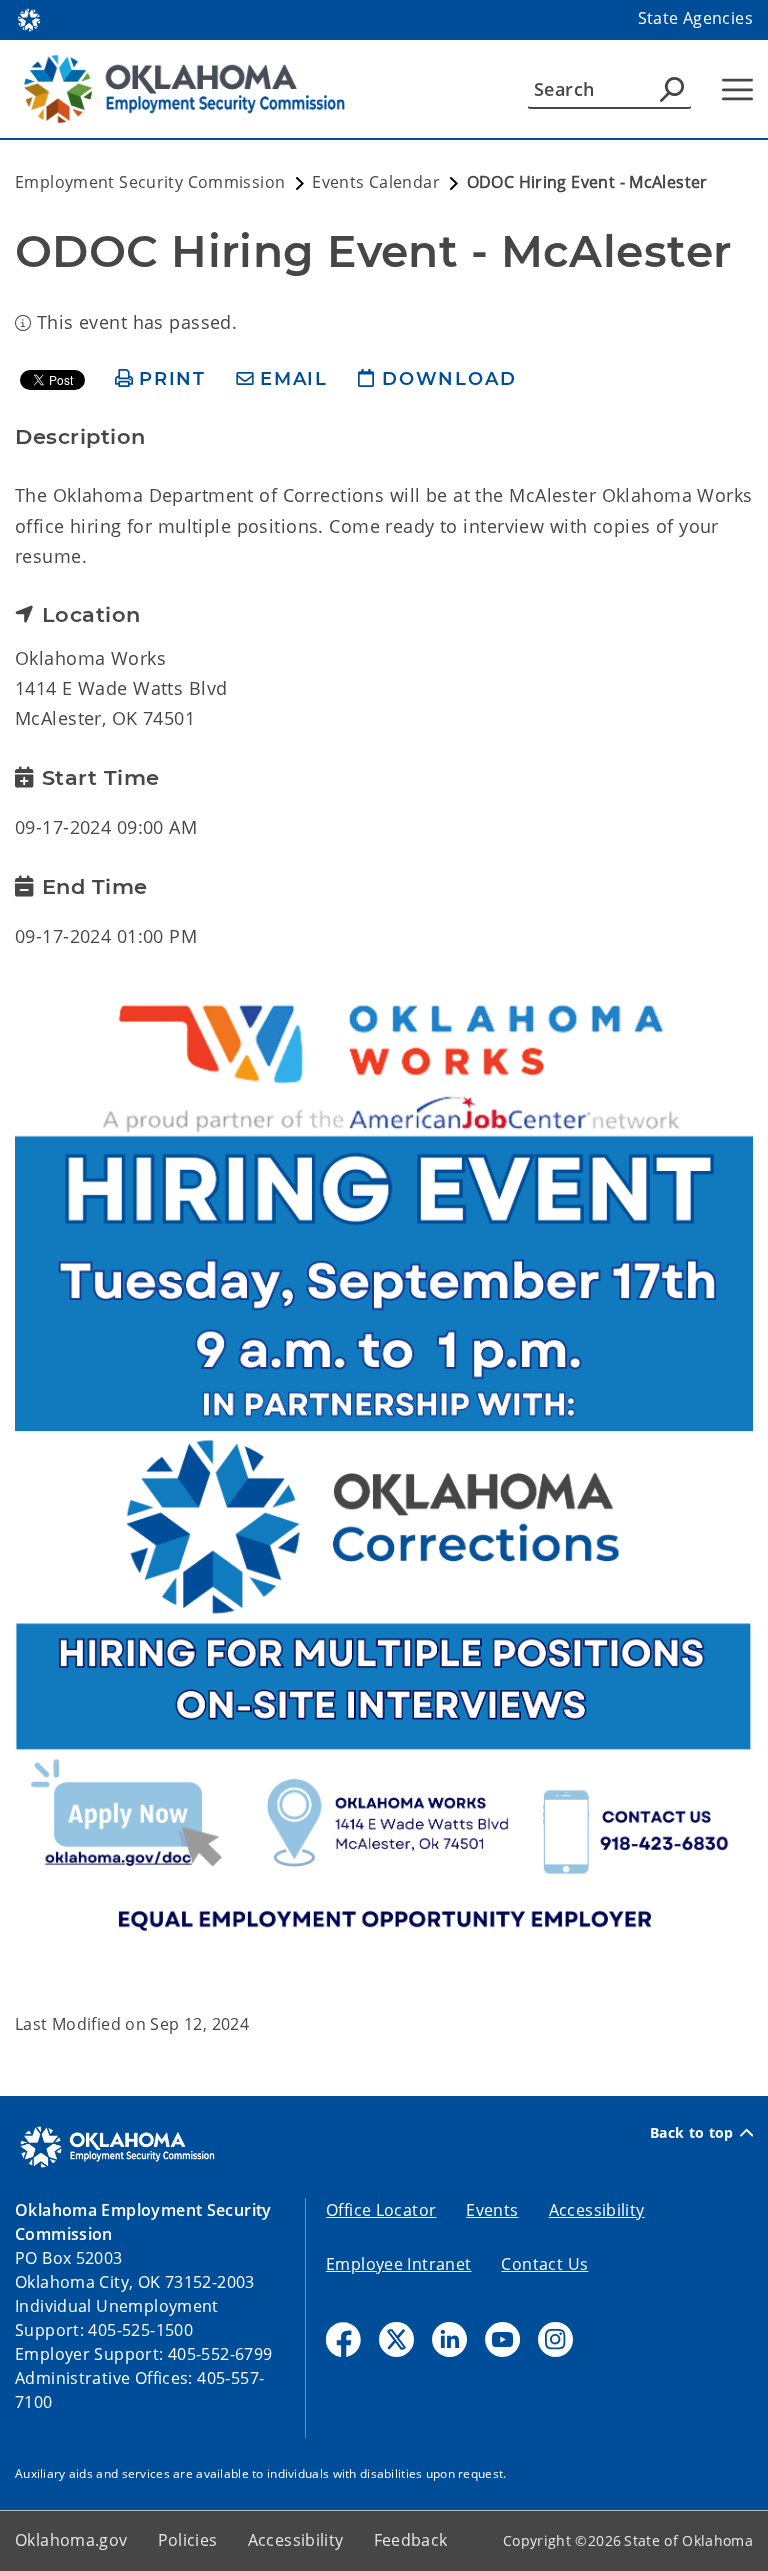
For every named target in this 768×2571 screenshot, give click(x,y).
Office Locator (381, 2210)
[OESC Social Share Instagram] (555, 2339)
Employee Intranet (398, 2264)
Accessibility (597, 2210)
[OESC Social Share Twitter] (396, 2339)
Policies (188, 2540)
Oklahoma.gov (71, 2540)
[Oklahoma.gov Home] (29, 18)
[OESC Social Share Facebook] (343, 2339)
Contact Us (544, 2264)
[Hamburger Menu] (737, 89)
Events (492, 2210)
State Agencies (695, 18)
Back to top (692, 2133)
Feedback (411, 2540)
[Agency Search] (672, 89)
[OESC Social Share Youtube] (502, 2339)
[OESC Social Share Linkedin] (449, 2339)
